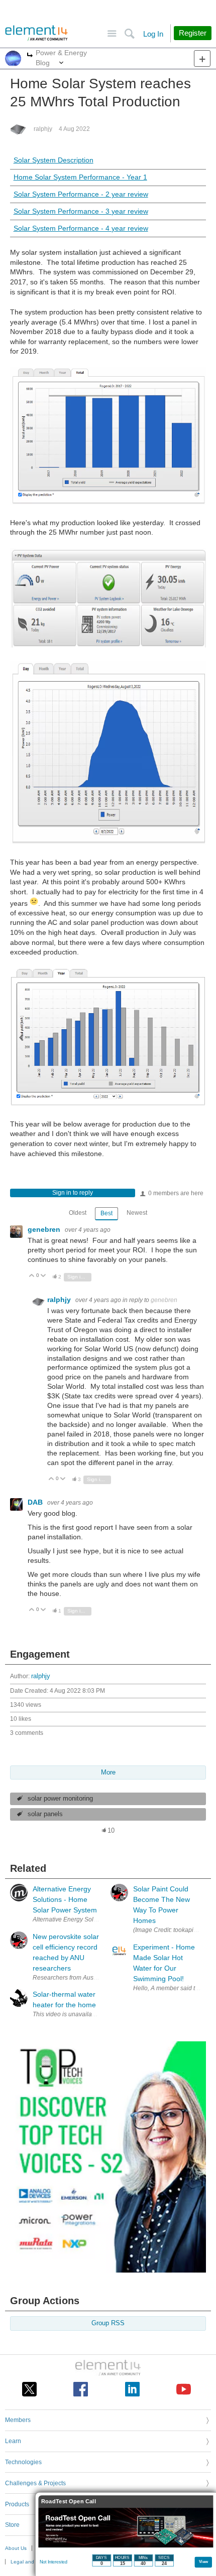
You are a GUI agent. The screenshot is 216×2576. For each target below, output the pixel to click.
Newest (137, 1213)
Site (112, 34)
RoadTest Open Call (69, 2502)
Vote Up (32, 1276)
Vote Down (43, 1276)
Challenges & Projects (35, 2483)
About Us (16, 2548)
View (204, 2561)
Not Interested (53, 2562)
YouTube (184, 2389)
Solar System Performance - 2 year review (81, 194)
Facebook (81, 2389)
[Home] (36, 33)
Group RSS (108, 2323)
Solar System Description (53, 160)
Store (12, 2525)
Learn (13, 2441)
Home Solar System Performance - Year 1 (80, 177)
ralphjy (43, 129)
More (30, 56)
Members (18, 2420)
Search (129, 34)
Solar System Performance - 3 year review (81, 211)
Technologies (23, 2462)
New (202, 58)
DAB (36, 1502)
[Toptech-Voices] (108, 2270)
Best (106, 1213)
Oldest (78, 1213)
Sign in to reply (73, 1193)
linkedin (132, 2389)
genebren (45, 1229)
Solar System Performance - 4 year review (81, 228)
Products (17, 2504)
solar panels (45, 1814)
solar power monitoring (60, 1799)
